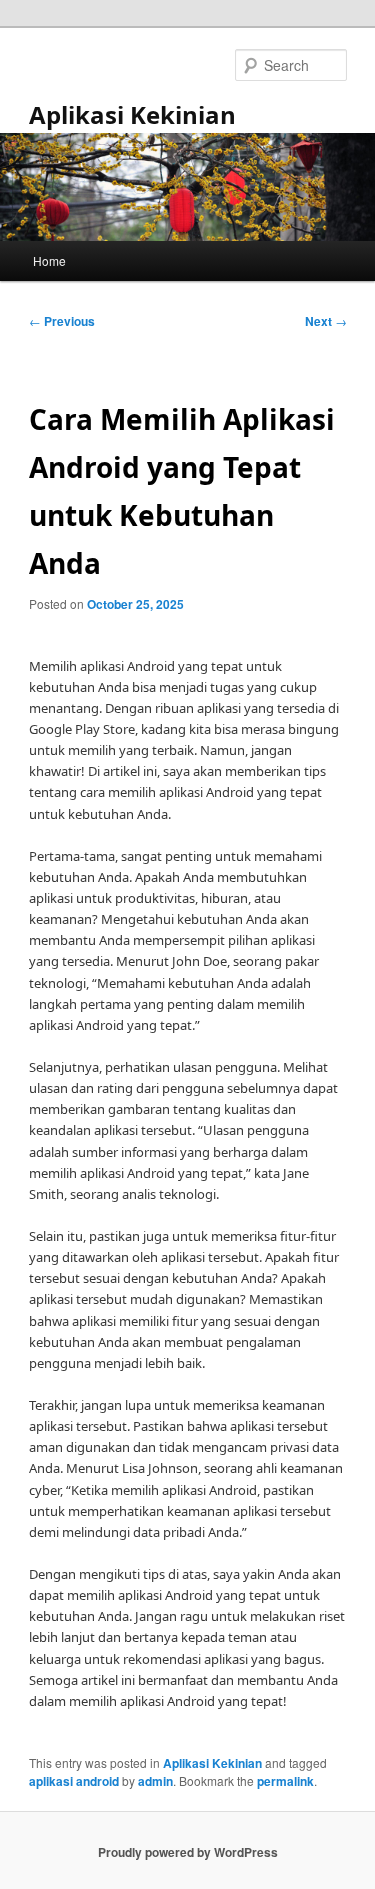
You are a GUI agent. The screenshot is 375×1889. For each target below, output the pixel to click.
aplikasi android (74, 1781)
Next (326, 321)
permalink (285, 1781)
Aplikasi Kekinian (132, 114)
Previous (62, 321)
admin (155, 1781)
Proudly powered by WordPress (188, 1852)
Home (49, 260)
